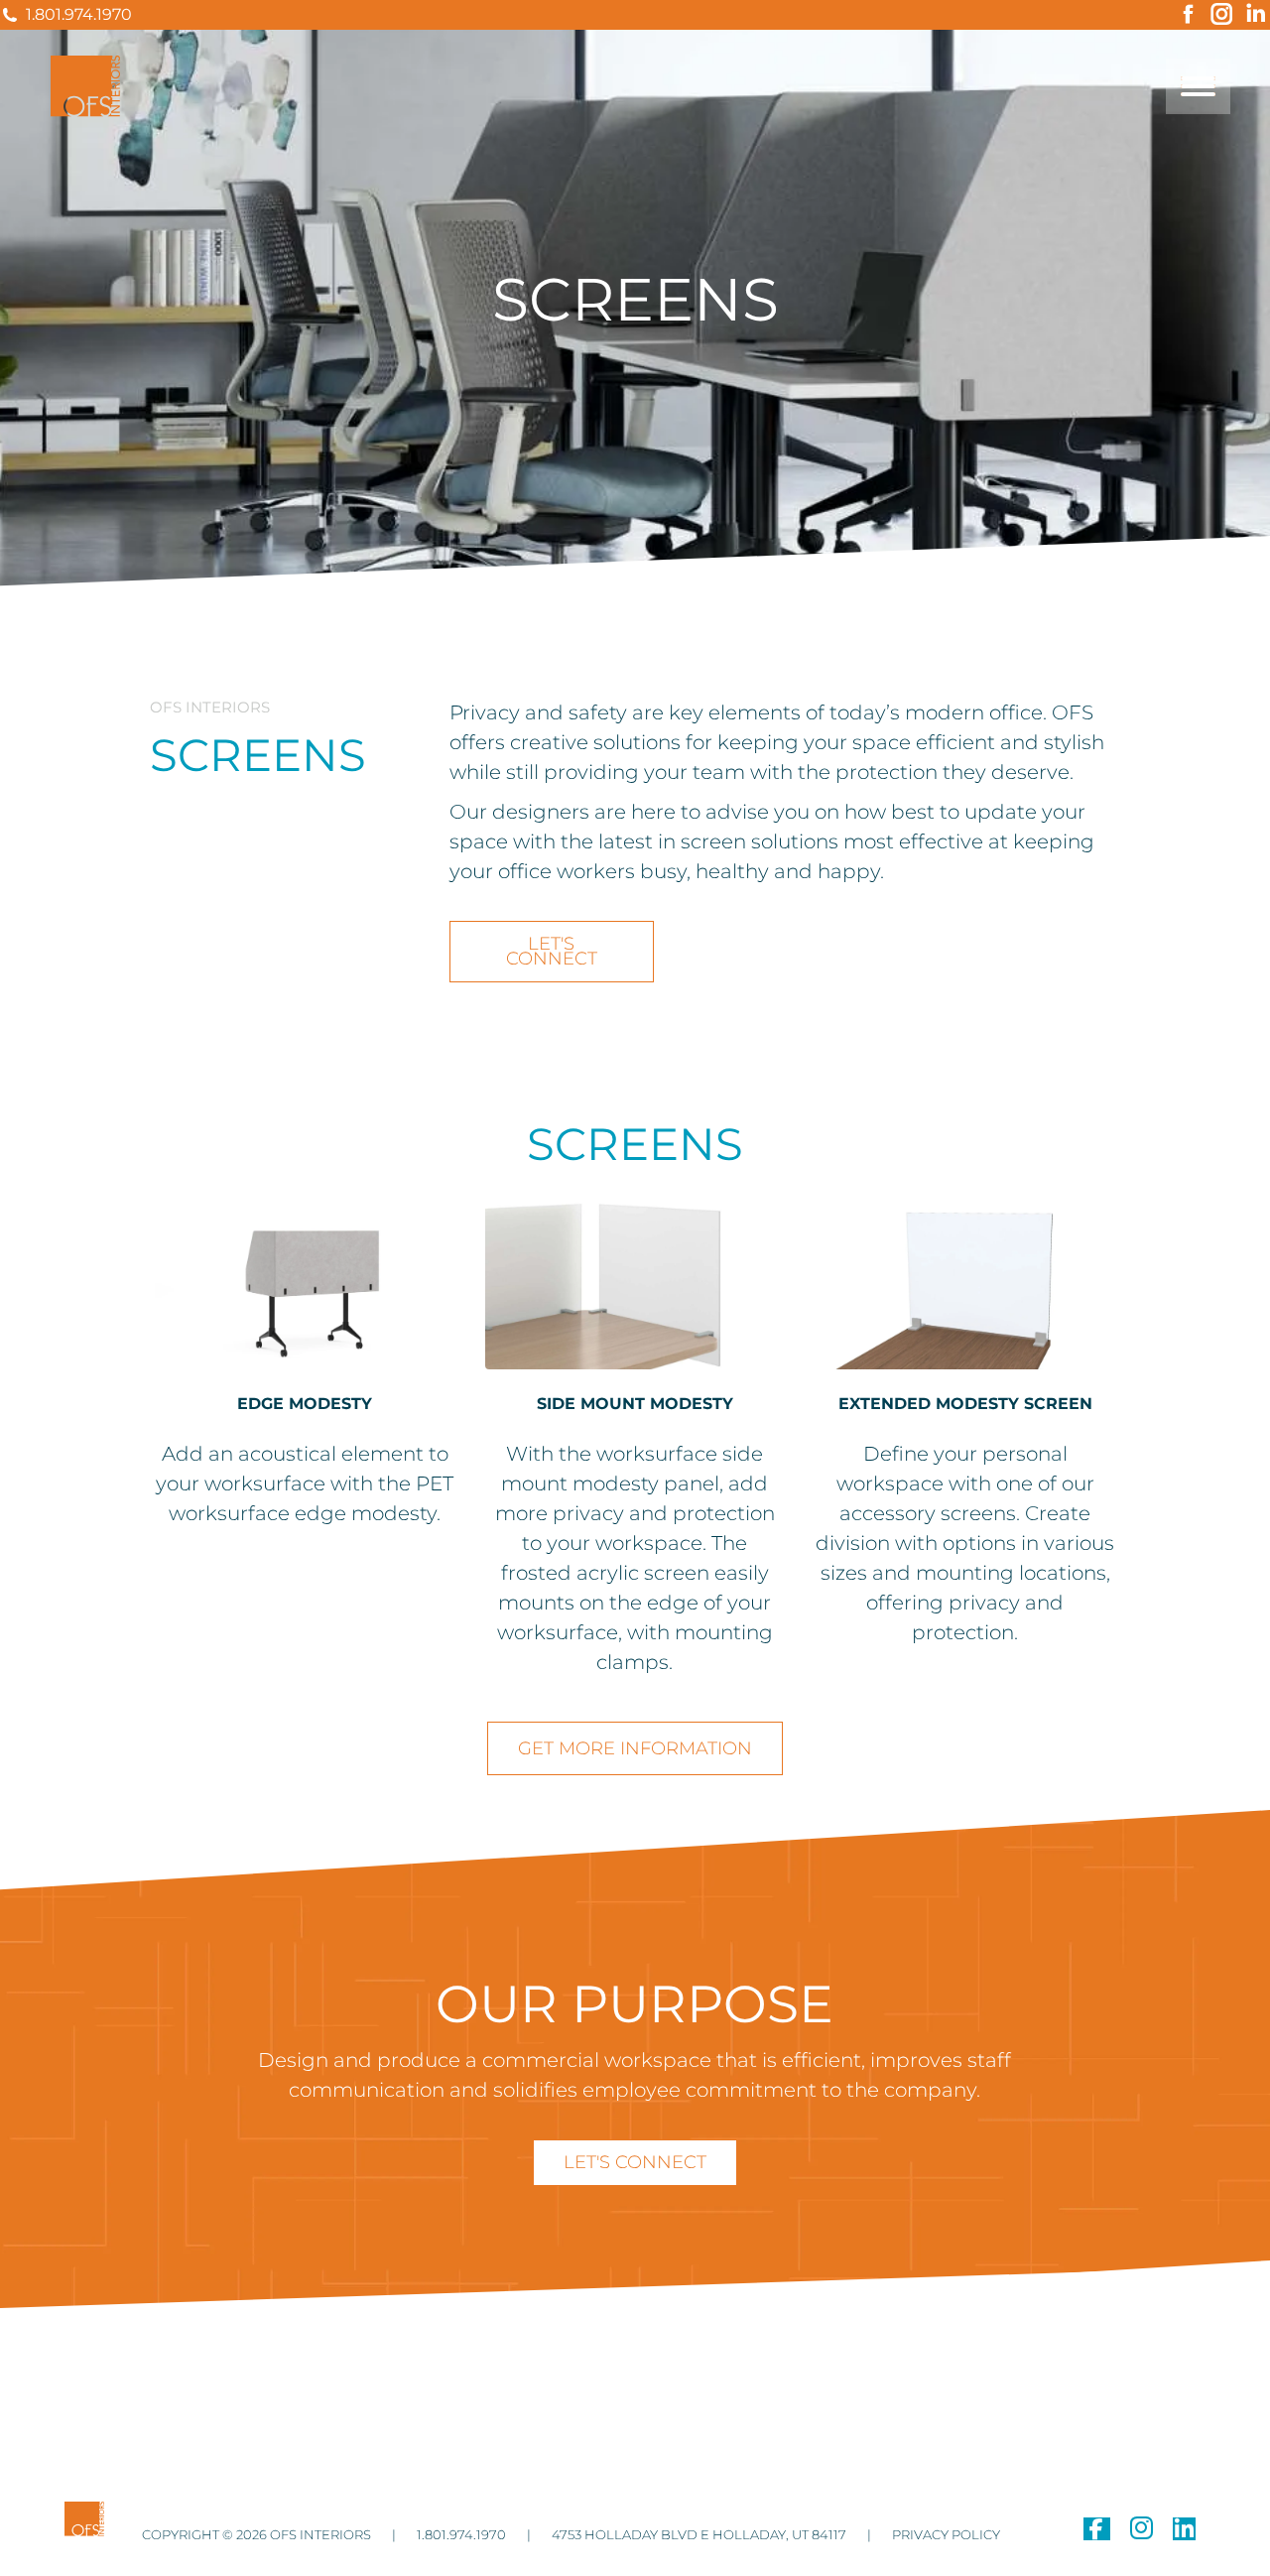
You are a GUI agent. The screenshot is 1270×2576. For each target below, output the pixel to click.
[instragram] (1142, 2532)
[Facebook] (1097, 2532)
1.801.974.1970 (79, 14)
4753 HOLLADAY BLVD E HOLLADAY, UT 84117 (698, 2534)
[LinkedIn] (1184, 2532)
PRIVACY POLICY (945, 2534)
